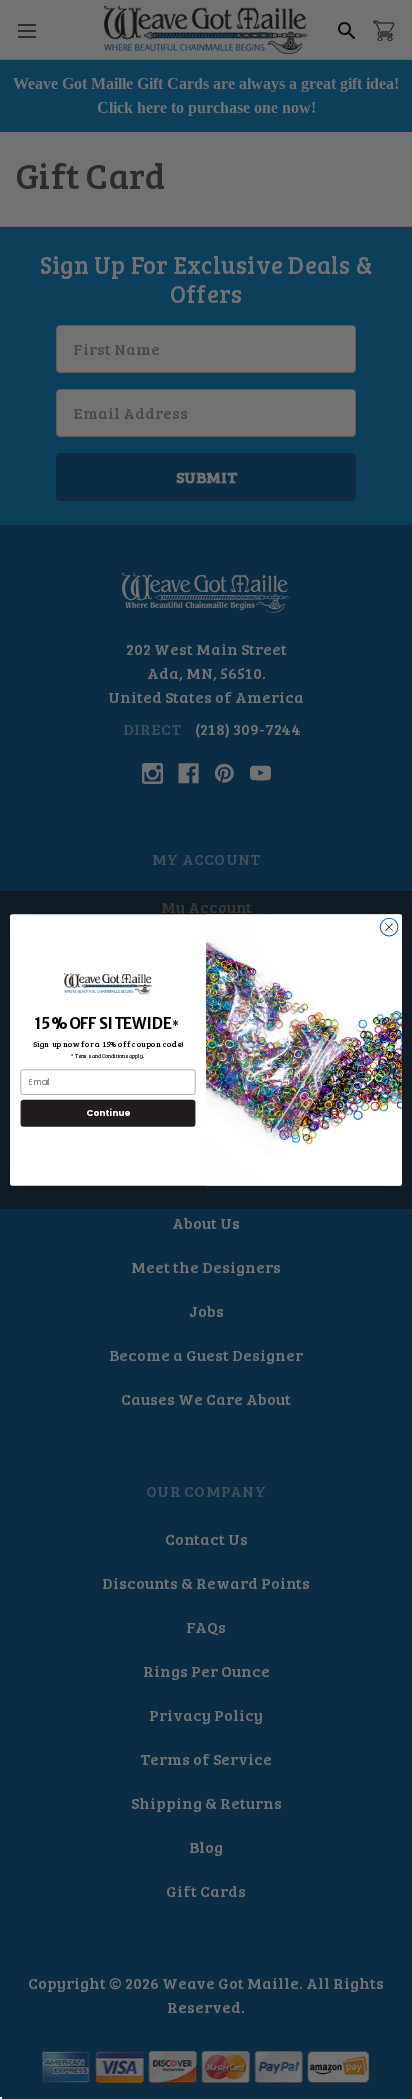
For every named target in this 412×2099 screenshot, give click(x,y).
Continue (108, 1112)
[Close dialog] (389, 927)
